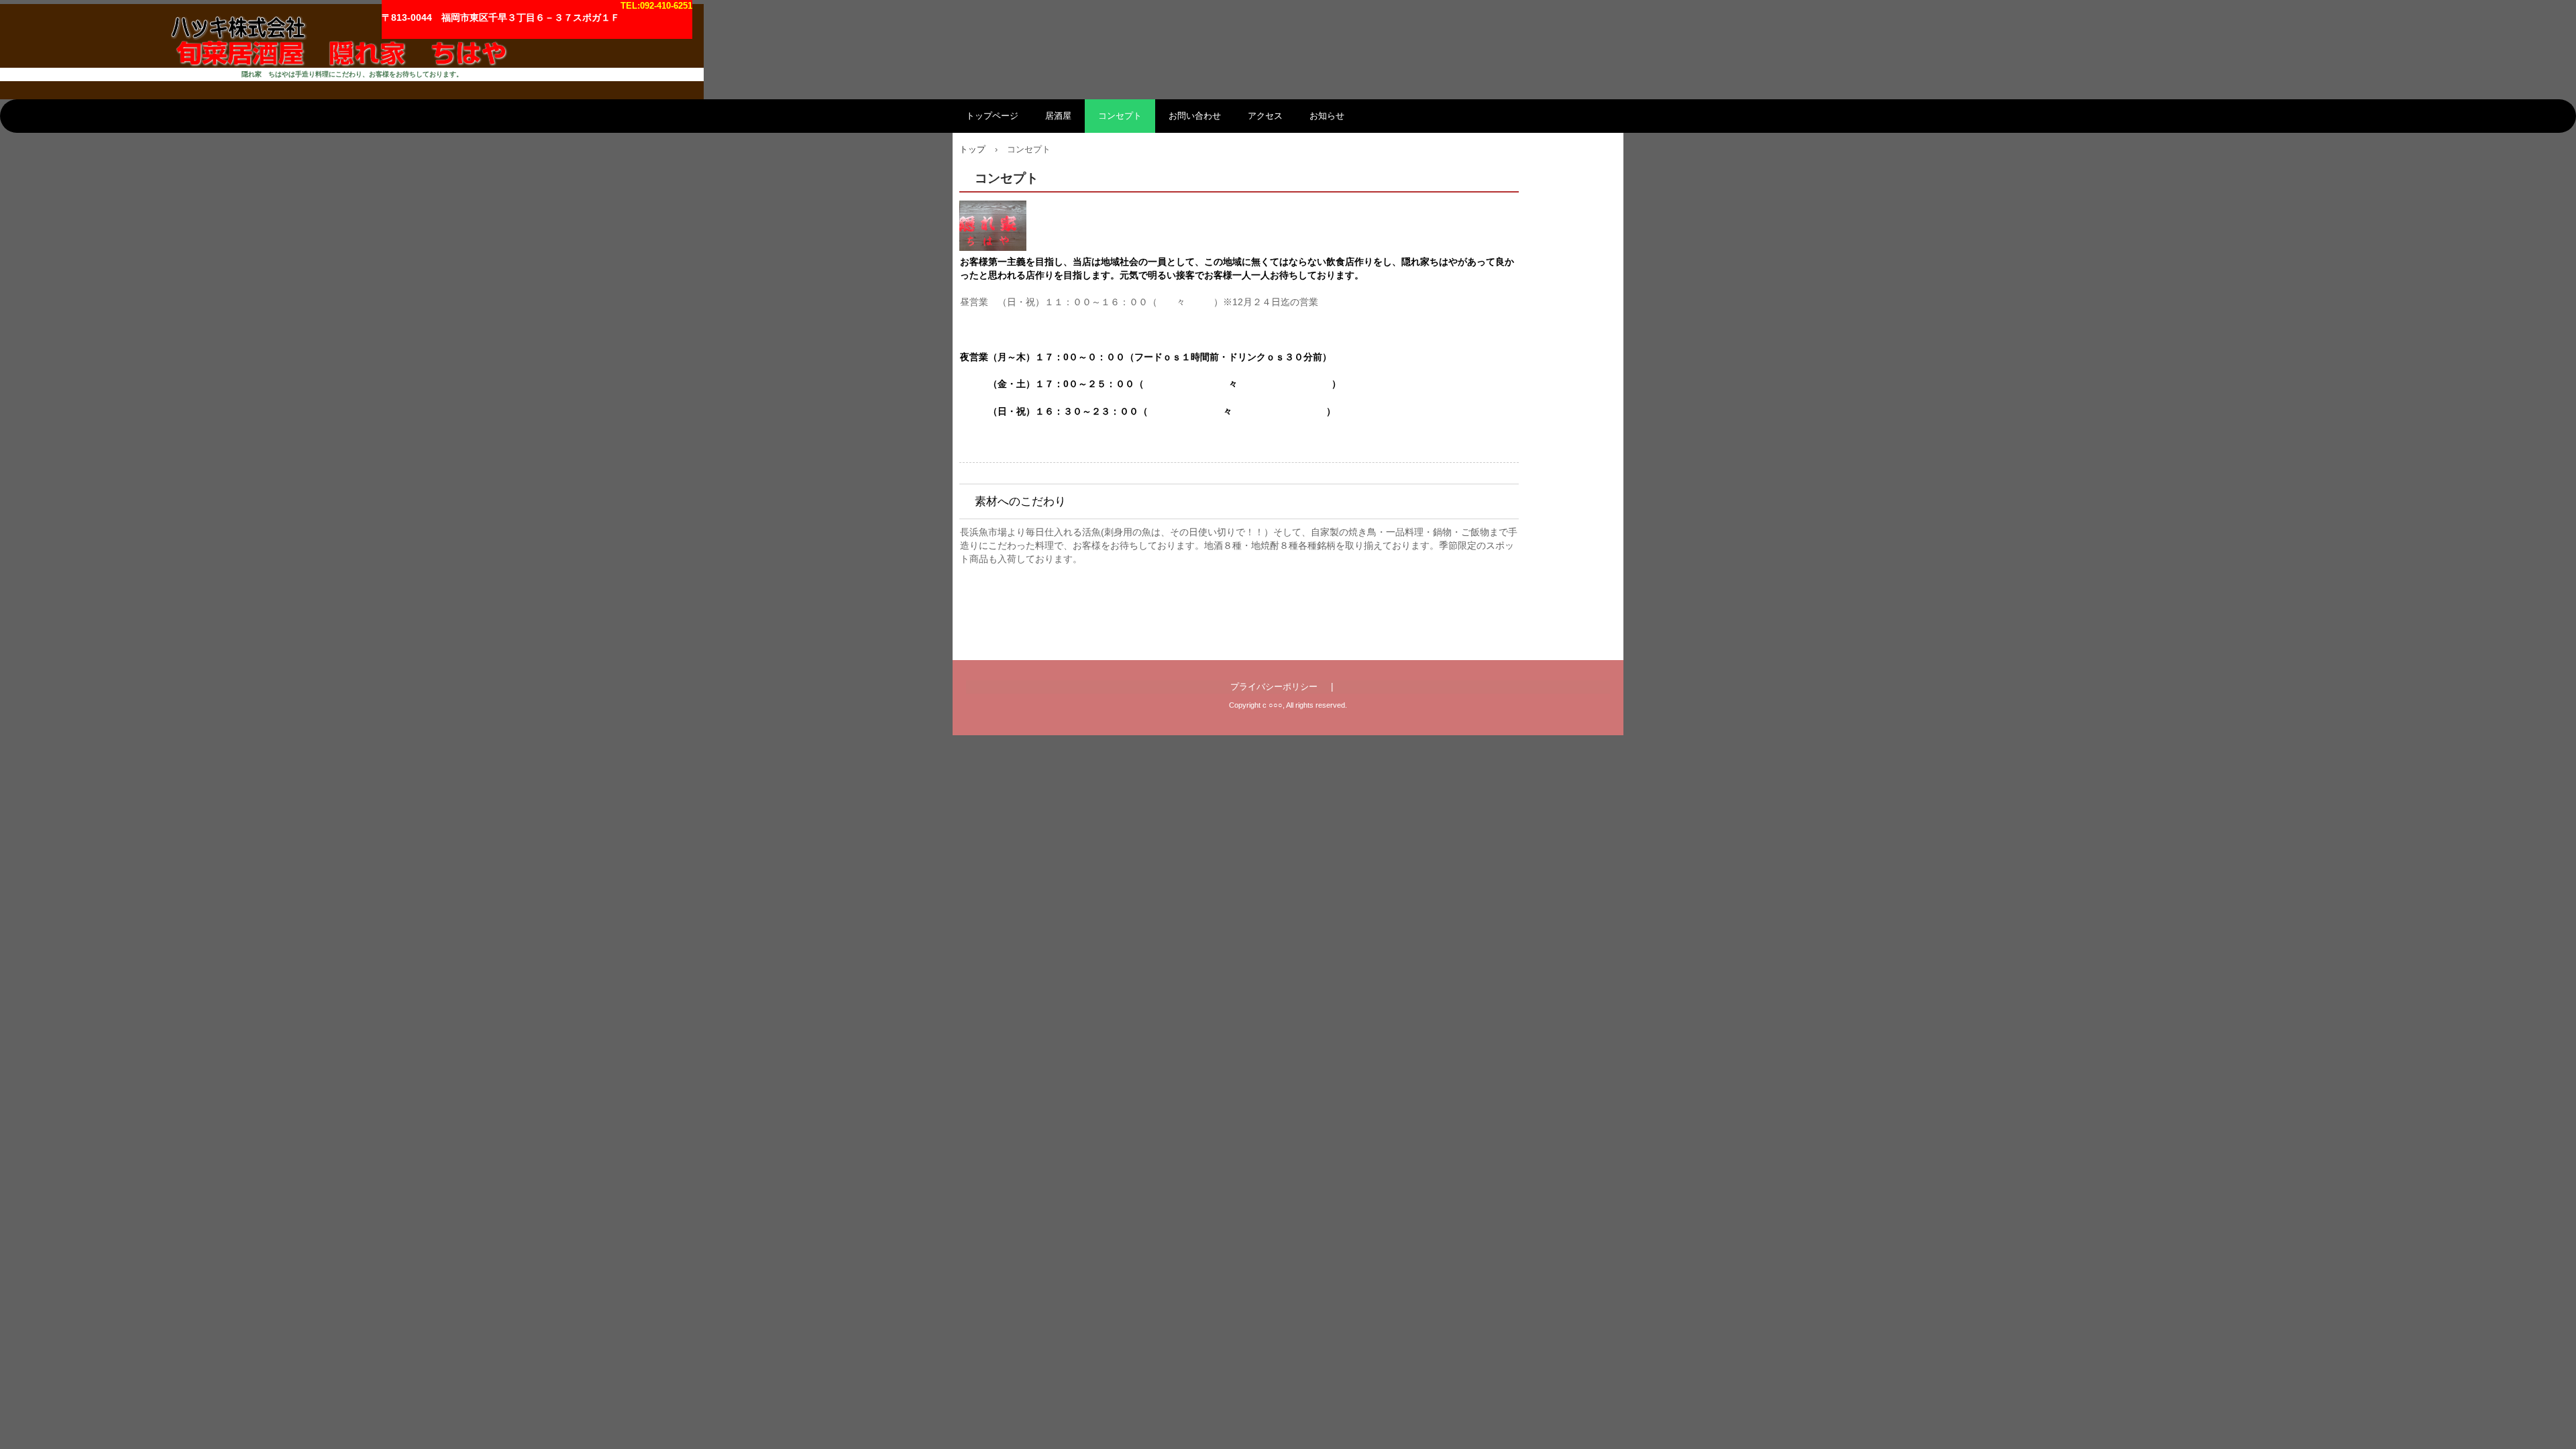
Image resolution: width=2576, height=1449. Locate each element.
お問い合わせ (1195, 116)
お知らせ (1327, 116)
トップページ (992, 116)
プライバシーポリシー (1274, 687)
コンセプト (1120, 116)
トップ (972, 149)
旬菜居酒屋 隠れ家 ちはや (352, 36)
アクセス (1265, 116)
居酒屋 (1058, 116)
